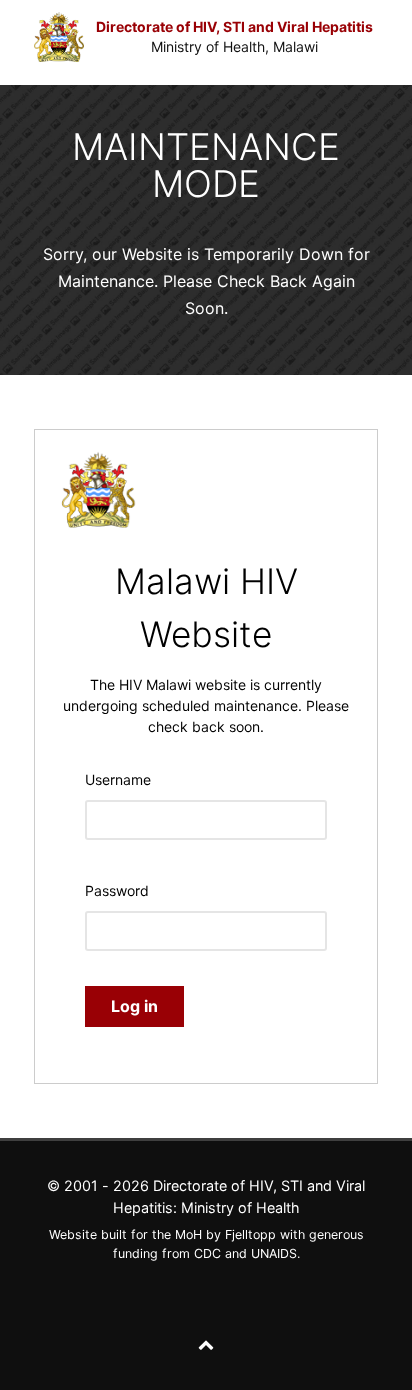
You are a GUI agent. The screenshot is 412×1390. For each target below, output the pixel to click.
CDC (207, 1253)
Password (117, 890)
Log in (134, 1006)
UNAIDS (274, 1253)
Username (118, 779)
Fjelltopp (250, 1234)
